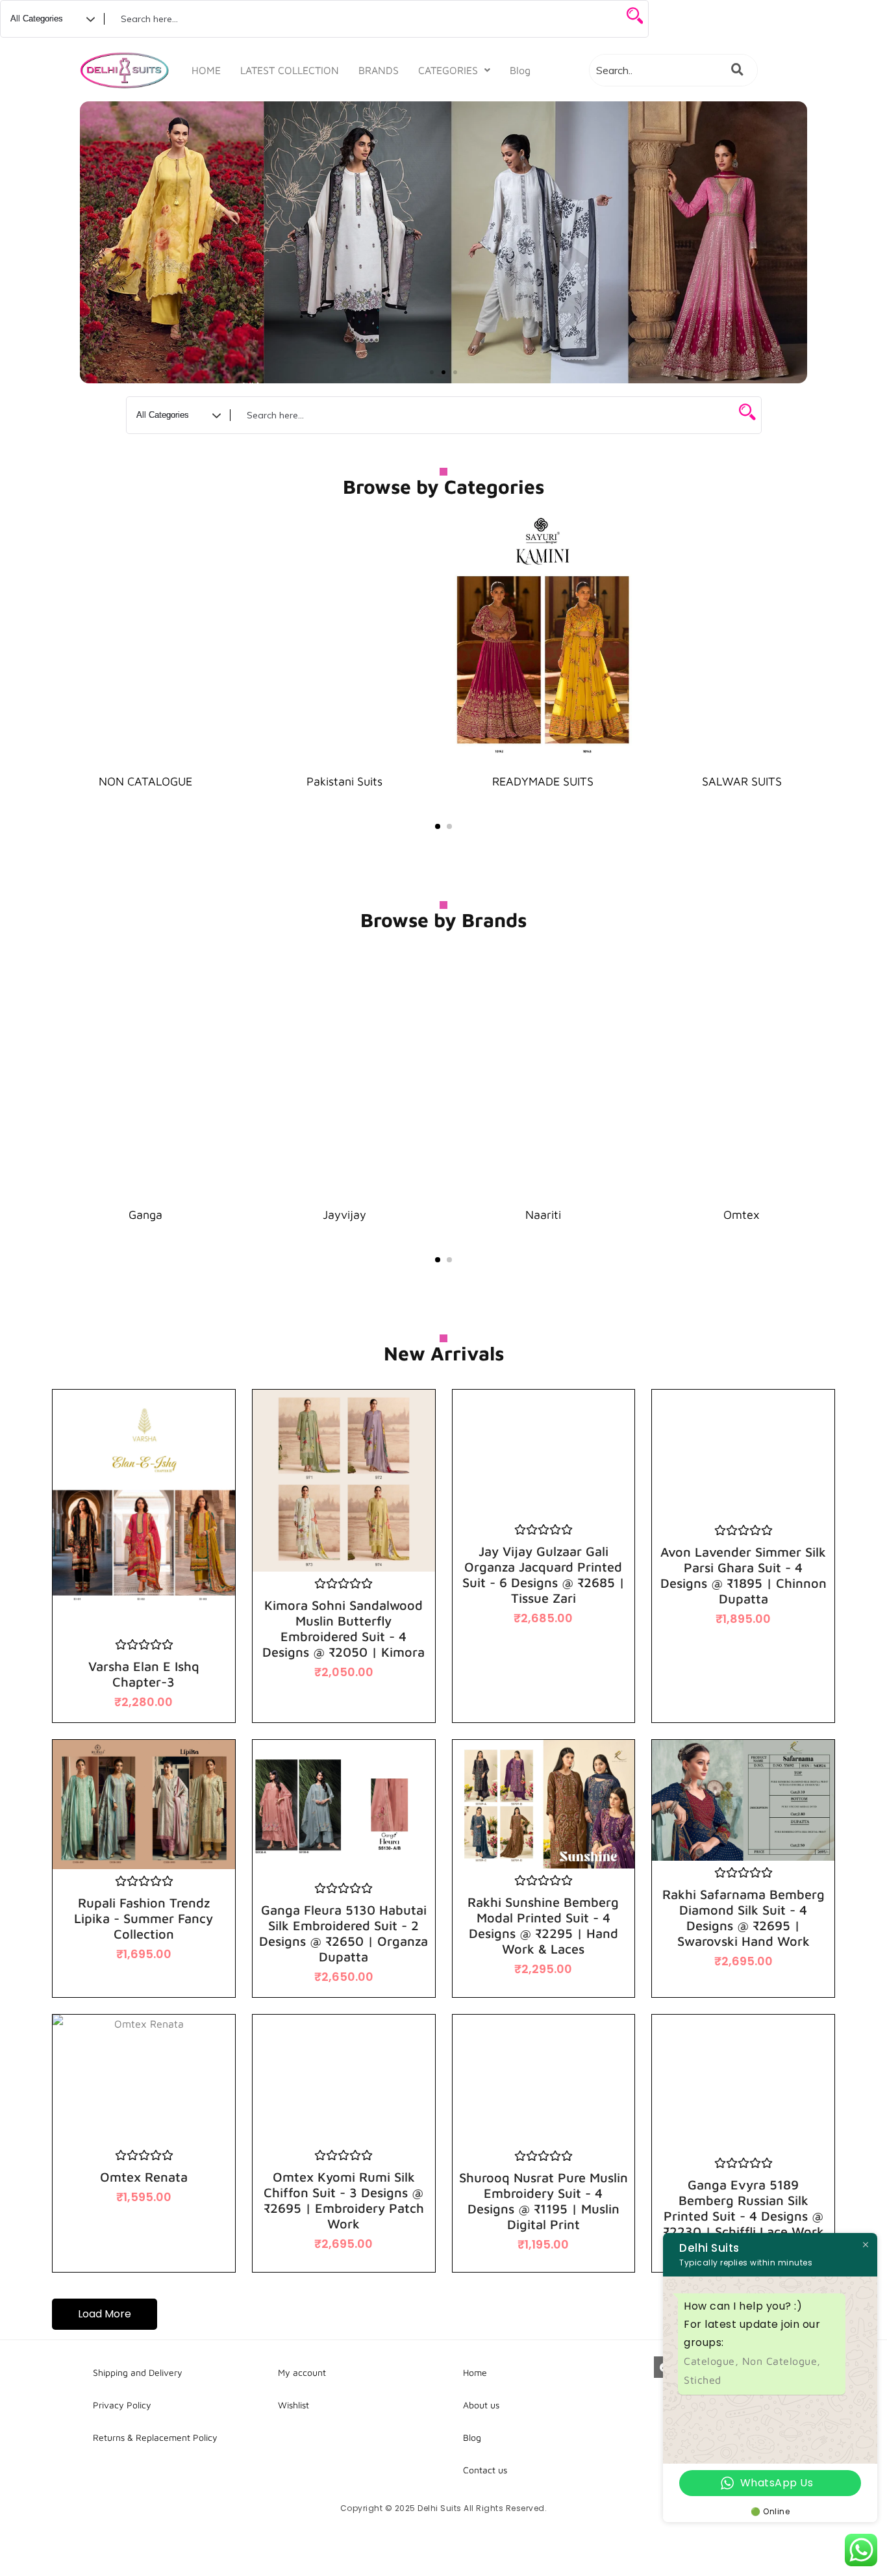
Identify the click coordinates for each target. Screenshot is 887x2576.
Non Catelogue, (781, 2361)
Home (475, 2372)
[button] (454, 70)
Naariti (543, 1215)
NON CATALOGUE (145, 781)
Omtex (742, 1215)
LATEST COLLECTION (290, 70)
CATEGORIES (448, 70)
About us (481, 2405)
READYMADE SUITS (543, 781)
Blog (520, 70)
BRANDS (379, 70)
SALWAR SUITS (742, 781)
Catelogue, (713, 2361)
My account (302, 2372)
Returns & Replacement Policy (155, 2437)
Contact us (485, 2470)
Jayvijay (344, 1215)
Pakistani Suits (344, 781)
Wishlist (294, 2405)
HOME (206, 70)
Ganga (145, 1215)
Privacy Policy (122, 2405)
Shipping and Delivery (138, 2372)
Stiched (703, 2380)
